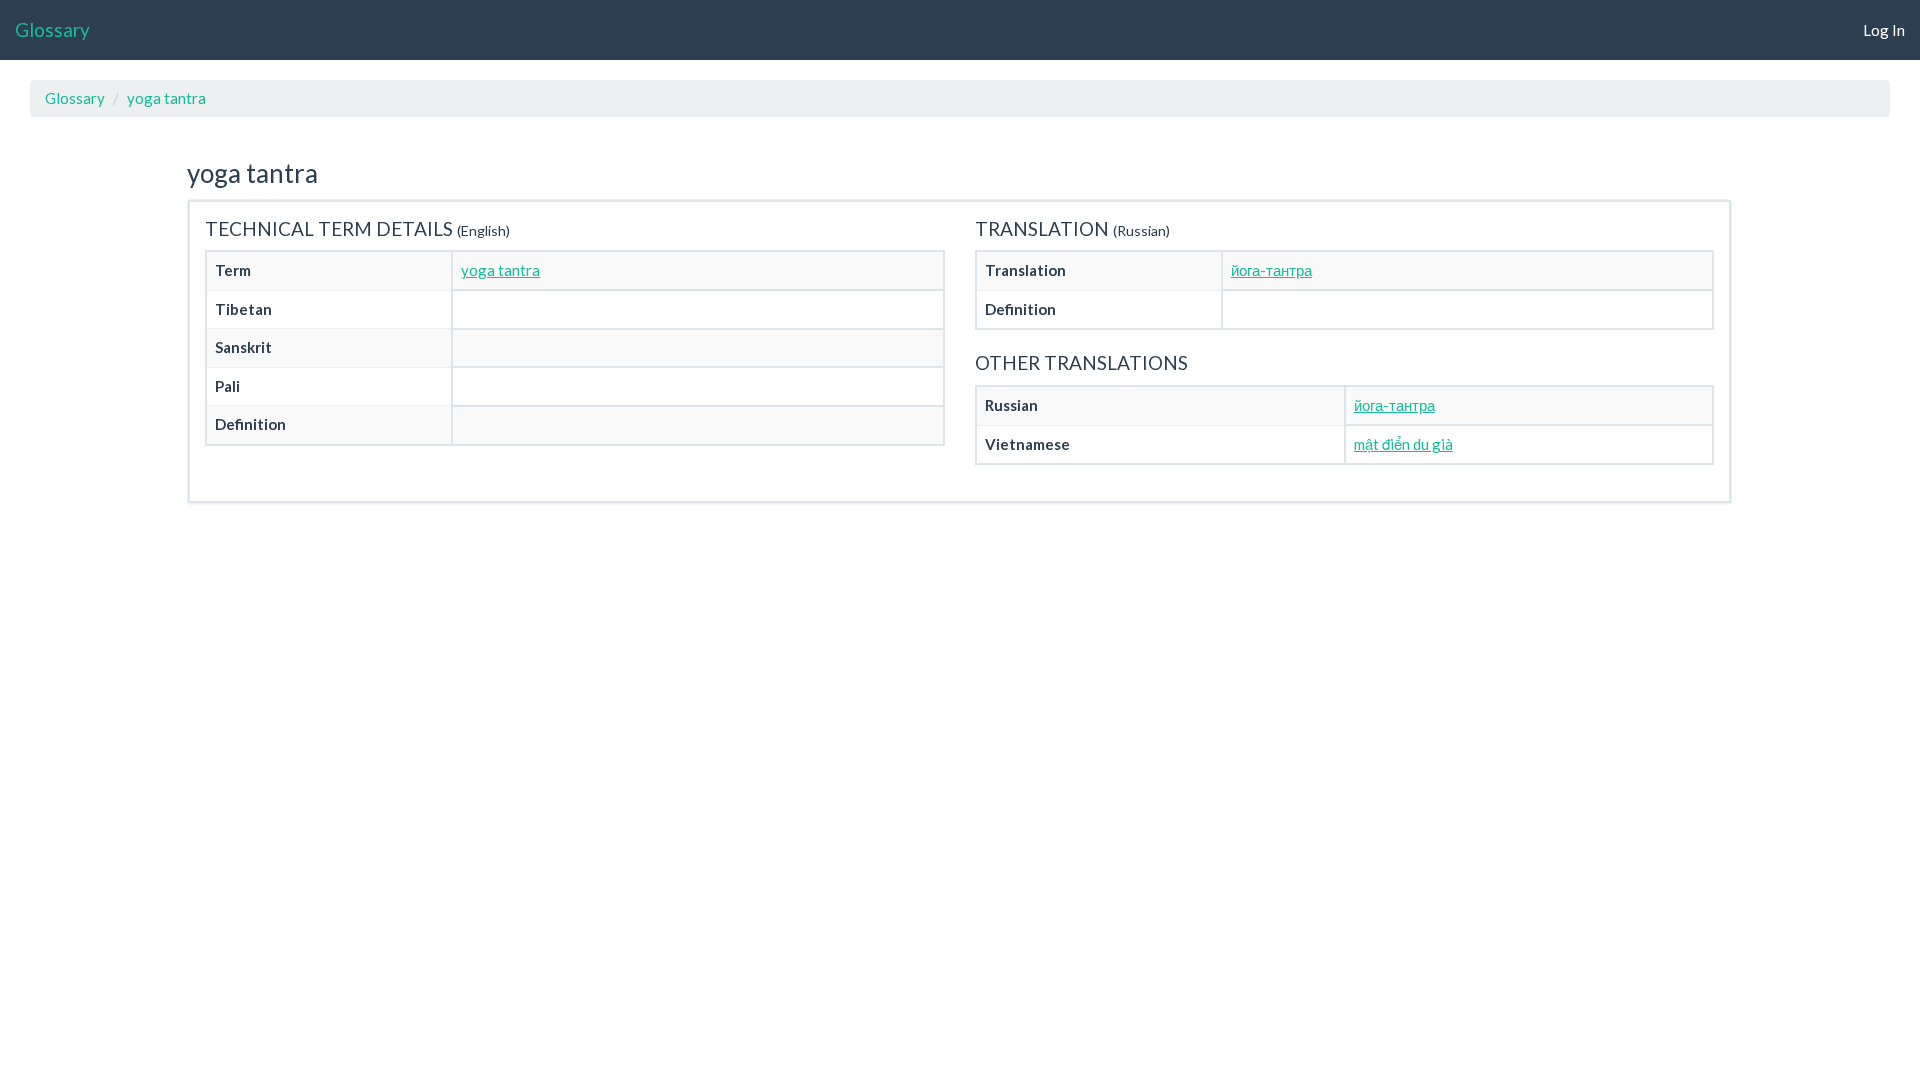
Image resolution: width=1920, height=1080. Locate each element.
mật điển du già (1403, 444)
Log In (1884, 30)
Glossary (52, 29)
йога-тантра (1271, 270)
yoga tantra (166, 98)
